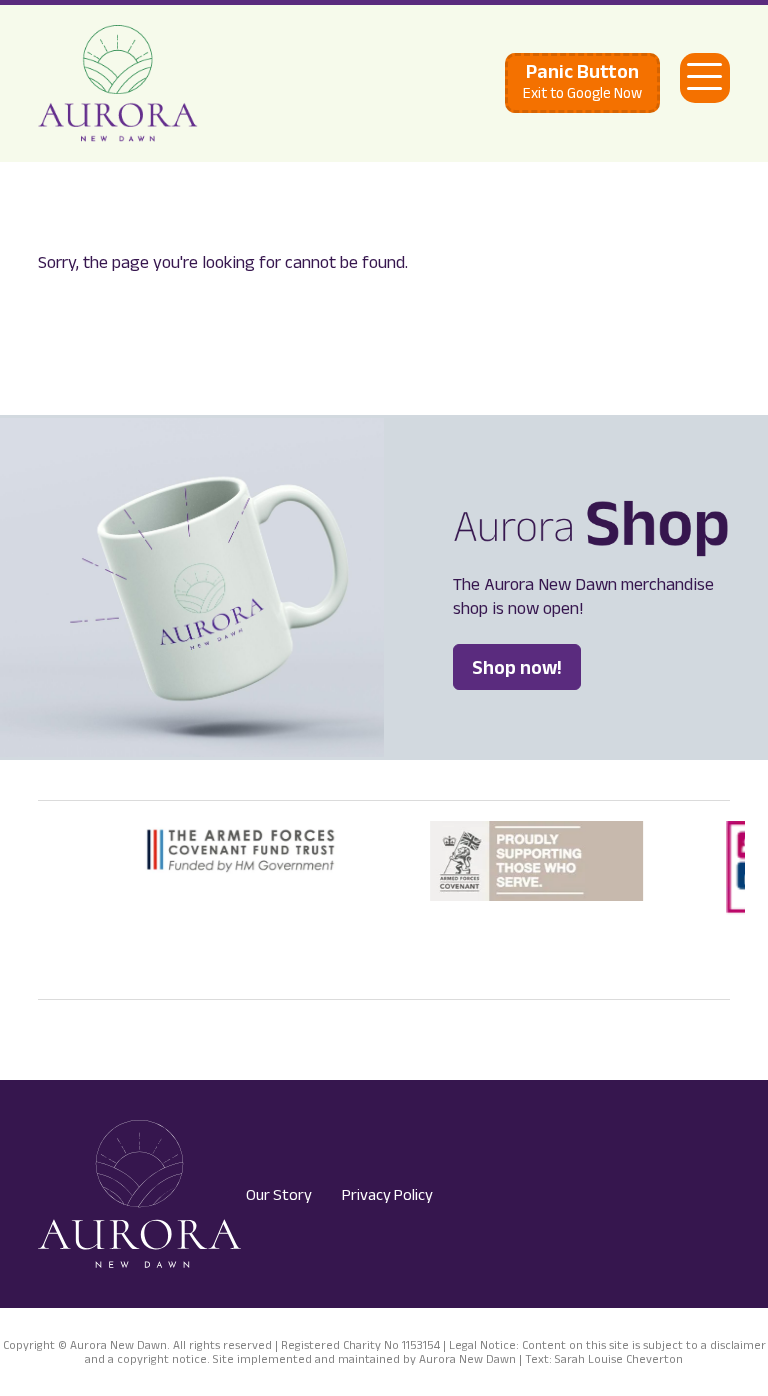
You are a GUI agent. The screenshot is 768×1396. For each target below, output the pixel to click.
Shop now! (517, 667)
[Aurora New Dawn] (118, 83)
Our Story (279, 1194)
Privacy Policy (387, 1194)
